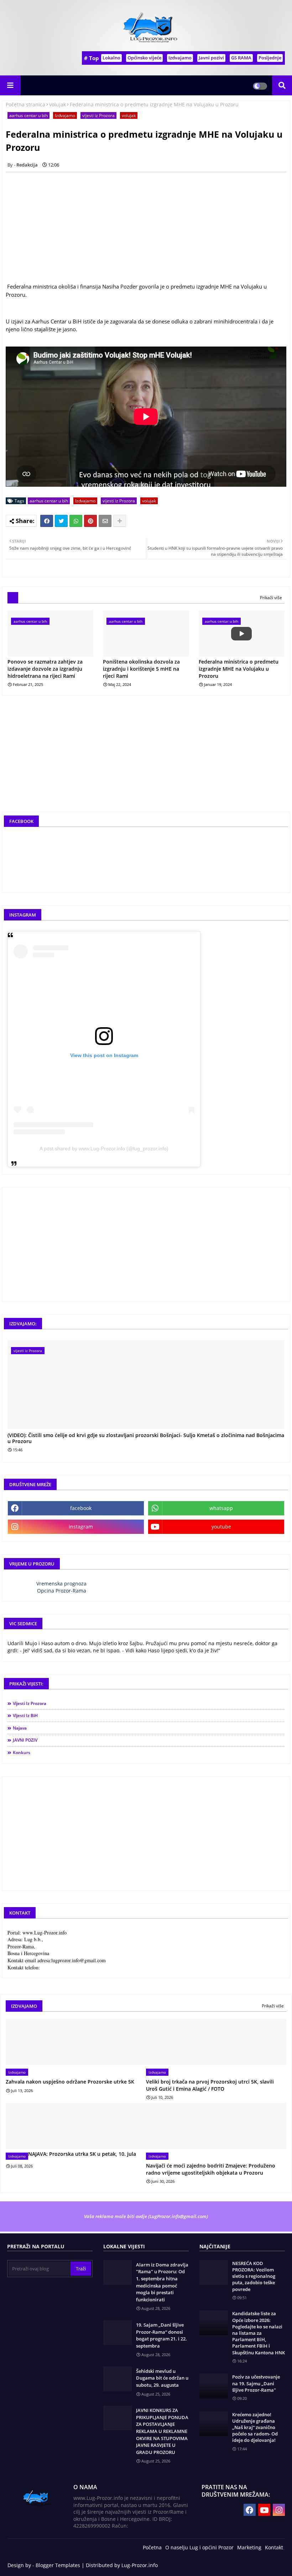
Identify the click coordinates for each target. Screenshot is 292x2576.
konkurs (22, 1752)
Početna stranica (25, 104)
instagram (81, 1527)
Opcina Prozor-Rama (62, 1591)
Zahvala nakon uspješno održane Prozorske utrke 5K (70, 2082)
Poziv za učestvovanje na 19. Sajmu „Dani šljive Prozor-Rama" (256, 2383)
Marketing (249, 2547)
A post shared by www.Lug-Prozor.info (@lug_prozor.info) (104, 1149)
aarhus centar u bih (28, 115)
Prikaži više (271, 598)
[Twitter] (61, 521)
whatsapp (221, 1508)
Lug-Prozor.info (140, 2565)
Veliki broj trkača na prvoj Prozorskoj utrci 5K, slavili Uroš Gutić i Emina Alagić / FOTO (210, 2085)
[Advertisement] (146, 760)
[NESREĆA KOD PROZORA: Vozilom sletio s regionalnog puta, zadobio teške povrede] (214, 2273)
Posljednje (270, 58)
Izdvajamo (180, 58)
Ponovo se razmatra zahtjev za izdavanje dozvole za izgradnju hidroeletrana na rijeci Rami (45, 669)
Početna (152, 2547)
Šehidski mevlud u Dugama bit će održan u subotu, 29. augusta (162, 2378)
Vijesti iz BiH (25, 1715)
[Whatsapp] (76, 521)
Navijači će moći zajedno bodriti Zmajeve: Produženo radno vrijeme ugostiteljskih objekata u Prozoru (211, 2169)
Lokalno (111, 58)
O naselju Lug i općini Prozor (199, 2547)
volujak (58, 104)
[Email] (105, 521)
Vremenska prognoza (61, 1583)
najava (20, 1728)
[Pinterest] (90, 521)
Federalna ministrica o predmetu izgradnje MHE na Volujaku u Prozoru (239, 669)
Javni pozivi (211, 58)
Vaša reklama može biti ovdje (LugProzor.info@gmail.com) (146, 2216)
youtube (221, 1527)
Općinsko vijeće (144, 58)
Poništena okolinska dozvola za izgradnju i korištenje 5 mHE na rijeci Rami (141, 669)
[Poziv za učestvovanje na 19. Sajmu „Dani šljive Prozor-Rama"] (214, 2386)
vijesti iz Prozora (98, 115)
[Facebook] (47, 521)
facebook (81, 1508)
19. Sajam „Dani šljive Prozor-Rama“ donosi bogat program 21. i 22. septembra (161, 2335)
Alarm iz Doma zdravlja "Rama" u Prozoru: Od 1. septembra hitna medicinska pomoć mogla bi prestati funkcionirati (162, 2282)
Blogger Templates (58, 2565)
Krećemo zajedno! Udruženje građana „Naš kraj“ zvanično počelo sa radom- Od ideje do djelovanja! (255, 2427)
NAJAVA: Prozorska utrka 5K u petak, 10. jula (82, 2154)
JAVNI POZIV (25, 1740)
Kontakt (274, 2547)
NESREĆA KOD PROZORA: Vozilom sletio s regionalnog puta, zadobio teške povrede (254, 2276)
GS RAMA (241, 58)
